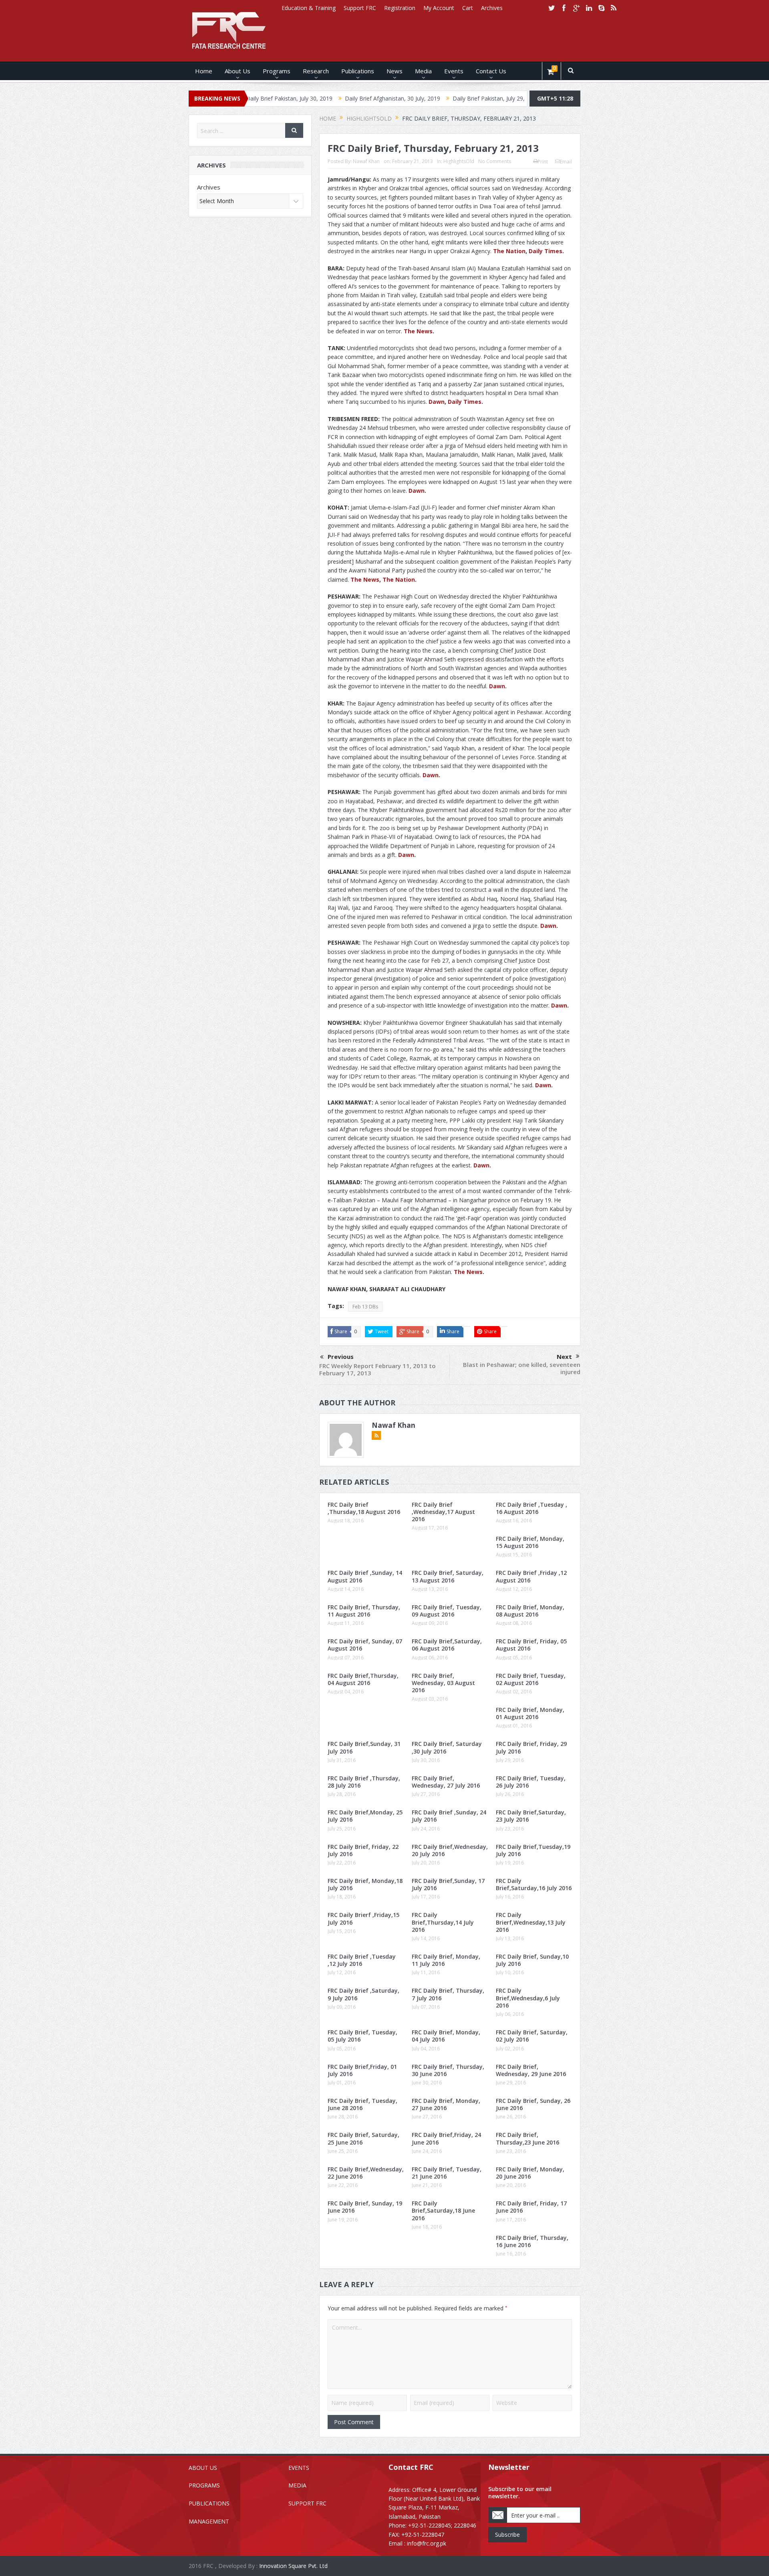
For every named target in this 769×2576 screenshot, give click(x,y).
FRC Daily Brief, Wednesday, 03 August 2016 (443, 1683)
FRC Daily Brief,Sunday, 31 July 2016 (364, 1747)
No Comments (495, 161)
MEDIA (297, 2485)
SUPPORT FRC (307, 2503)
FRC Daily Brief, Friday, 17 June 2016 (531, 2207)
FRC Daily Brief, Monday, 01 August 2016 (530, 1713)
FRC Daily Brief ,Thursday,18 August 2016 (364, 1508)
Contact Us (491, 71)
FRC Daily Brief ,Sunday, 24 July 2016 (449, 1816)
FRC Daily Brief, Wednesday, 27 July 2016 (446, 1782)
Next (564, 1357)
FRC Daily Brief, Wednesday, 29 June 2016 (531, 2070)
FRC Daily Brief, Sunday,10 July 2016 (532, 1960)
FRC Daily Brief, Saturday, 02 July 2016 (532, 2036)
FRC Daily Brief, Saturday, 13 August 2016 (448, 1576)
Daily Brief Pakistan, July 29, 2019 (406, 98)
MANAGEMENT (209, 2521)
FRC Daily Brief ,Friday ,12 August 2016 (531, 1576)
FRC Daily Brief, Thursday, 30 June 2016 (448, 2070)
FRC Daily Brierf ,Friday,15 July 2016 (363, 1918)
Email (566, 162)
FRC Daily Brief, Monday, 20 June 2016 (530, 2173)
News (395, 71)
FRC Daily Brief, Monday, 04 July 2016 (446, 2036)
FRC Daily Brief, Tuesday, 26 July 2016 (531, 1782)
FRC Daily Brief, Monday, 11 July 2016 (446, 1960)
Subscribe (507, 2535)
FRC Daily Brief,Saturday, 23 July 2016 (531, 1816)
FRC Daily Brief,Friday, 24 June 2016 (446, 2138)
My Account (439, 8)
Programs (277, 71)
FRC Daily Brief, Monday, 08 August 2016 (530, 1611)
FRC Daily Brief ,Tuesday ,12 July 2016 (362, 1960)
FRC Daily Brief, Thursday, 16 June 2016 (532, 2241)
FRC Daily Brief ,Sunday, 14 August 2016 (365, 1576)
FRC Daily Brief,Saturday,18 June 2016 (443, 2210)
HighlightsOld (459, 161)
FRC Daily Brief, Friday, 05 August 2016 (531, 1645)
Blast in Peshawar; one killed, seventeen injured (522, 1368)
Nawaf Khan (366, 161)
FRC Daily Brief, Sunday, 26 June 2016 (533, 2104)
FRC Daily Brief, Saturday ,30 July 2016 (447, 1747)
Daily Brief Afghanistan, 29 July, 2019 (509, 98)
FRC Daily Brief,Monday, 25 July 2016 (365, 1816)
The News (418, 331)
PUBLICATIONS (209, 2503)
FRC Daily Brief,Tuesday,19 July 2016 (533, 1850)
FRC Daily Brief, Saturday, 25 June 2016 (363, 2138)
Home (204, 71)
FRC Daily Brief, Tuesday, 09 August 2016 (447, 1611)
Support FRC (360, 8)
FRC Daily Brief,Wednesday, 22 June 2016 (366, 2173)
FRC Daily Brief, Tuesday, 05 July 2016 (362, 2036)
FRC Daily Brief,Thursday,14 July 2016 (443, 1922)
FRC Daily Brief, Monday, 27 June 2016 (446, 2104)
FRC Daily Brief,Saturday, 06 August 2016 (447, 1645)
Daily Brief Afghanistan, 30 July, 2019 (303, 98)
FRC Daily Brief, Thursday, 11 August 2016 (364, 1611)
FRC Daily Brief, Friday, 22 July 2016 (363, 1850)
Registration (400, 8)
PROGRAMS (204, 2485)
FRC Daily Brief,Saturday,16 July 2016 (534, 1884)
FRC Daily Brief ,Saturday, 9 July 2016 (363, 1994)
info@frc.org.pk (427, 2543)
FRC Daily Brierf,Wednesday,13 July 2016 (531, 1922)
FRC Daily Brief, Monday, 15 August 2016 (530, 1542)
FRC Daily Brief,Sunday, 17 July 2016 (448, 1884)
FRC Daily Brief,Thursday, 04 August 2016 (363, 1679)
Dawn (437, 402)
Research (316, 71)
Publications (358, 71)
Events (454, 71)
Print (543, 162)
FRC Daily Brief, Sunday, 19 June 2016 (365, 2207)
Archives (492, 8)
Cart (468, 8)
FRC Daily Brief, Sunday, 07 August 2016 (365, 1645)
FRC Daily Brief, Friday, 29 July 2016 (531, 1747)
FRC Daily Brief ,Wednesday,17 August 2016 (443, 1512)
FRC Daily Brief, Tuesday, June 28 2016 (362, 2104)
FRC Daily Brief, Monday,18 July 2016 (365, 1884)
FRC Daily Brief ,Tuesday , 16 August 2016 (531, 1508)
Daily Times (546, 251)
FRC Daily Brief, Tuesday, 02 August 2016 (531, 1679)
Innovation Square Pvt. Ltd (293, 2566)
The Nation (509, 251)
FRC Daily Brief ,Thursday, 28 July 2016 (364, 1782)
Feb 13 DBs (365, 1307)
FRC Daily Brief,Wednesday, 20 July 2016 (450, 1850)
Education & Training (309, 8)
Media (423, 71)
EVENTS (299, 2468)
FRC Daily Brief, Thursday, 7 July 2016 (448, 1994)
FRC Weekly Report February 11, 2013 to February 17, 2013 (377, 1369)
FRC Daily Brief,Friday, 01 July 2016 (362, 2070)
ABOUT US (203, 2468)
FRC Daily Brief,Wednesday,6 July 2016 (528, 1998)
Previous (341, 1357)
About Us (238, 71)
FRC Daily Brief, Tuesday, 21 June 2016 (447, 2173)
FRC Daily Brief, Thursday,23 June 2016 (527, 2138)
